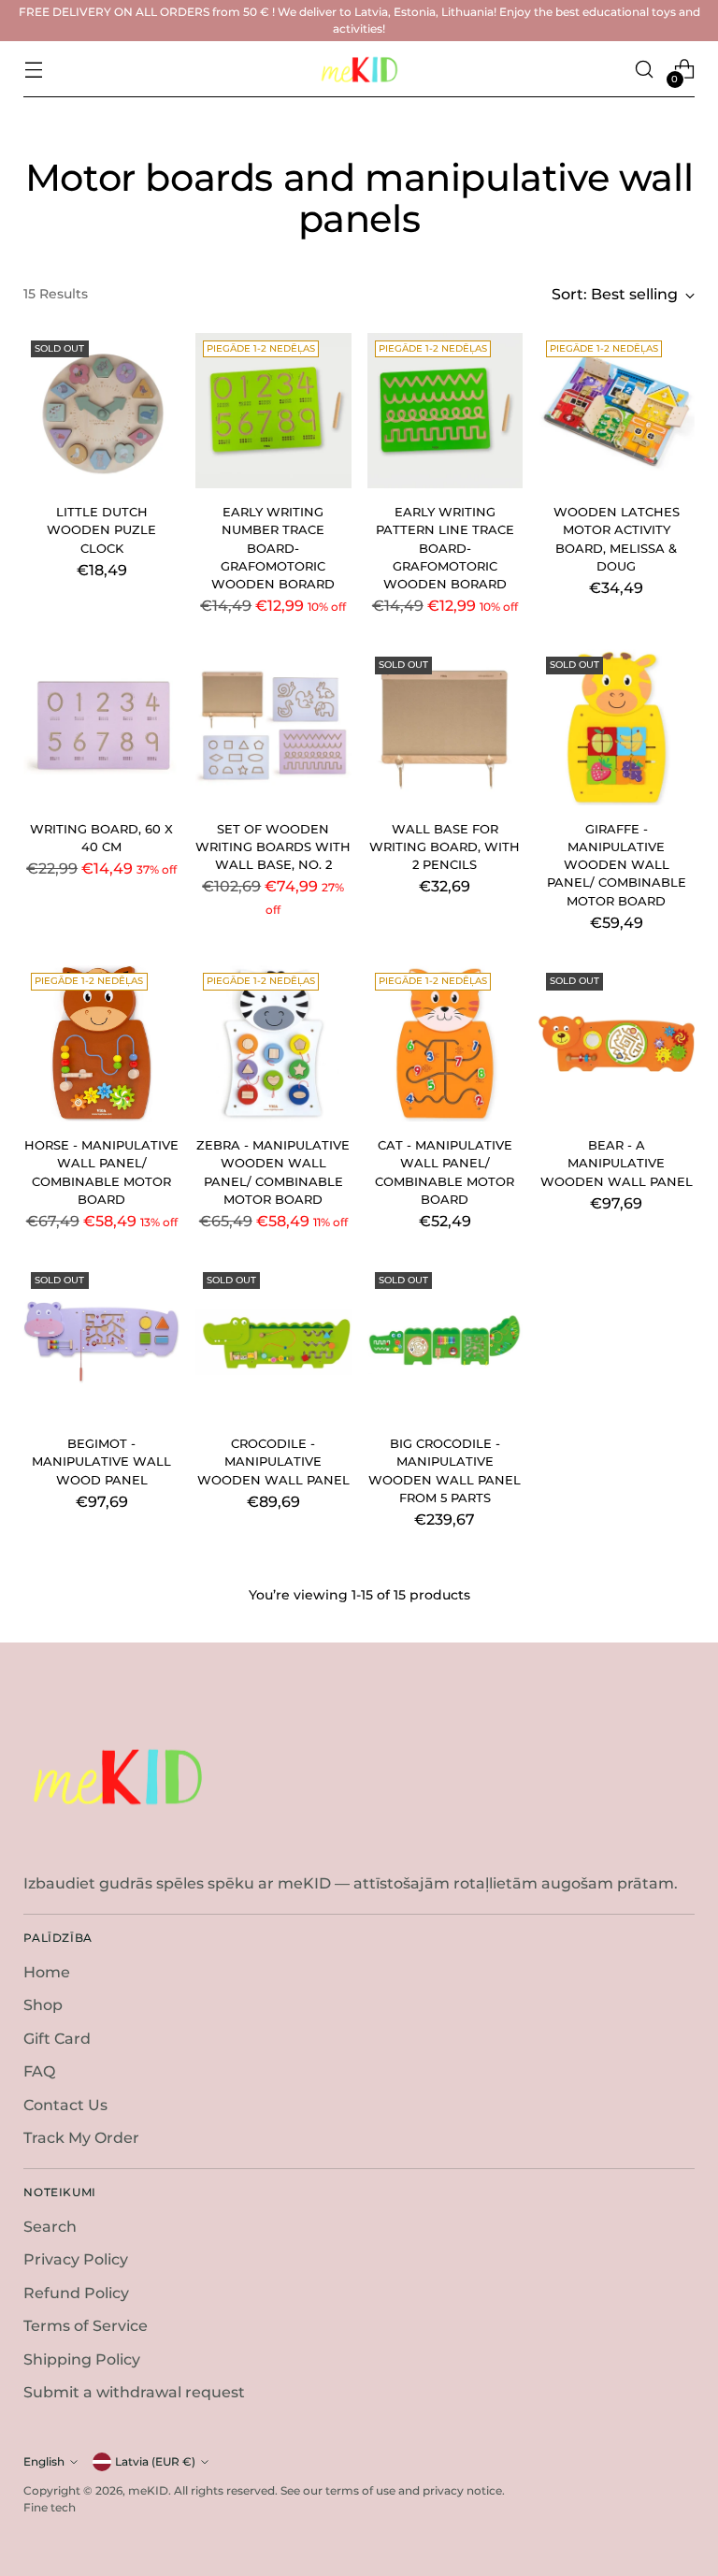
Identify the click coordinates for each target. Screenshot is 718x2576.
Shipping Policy (82, 2359)
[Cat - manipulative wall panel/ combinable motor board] (445, 1043)
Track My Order (81, 2138)
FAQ (39, 2071)
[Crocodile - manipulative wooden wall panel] (273, 1343)
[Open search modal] (645, 70)
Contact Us (65, 2105)
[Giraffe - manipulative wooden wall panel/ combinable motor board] (617, 727)
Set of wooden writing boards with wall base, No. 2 (273, 847)
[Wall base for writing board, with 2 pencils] (445, 727)
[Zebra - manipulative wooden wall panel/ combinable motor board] (273, 1043)
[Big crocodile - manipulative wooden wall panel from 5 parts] (445, 1343)
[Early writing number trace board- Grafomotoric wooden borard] (273, 411)
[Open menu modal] (33, 70)
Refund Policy (76, 2293)
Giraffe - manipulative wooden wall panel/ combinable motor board (617, 865)
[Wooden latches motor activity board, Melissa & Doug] (617, 411)
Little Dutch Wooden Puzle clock (101, 530)
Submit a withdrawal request (134, 2392)
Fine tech (50, 2507)
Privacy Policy (76, 2259)
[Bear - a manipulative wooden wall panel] (617, 1043)
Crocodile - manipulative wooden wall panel (273, 1462)
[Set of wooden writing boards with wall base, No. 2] (273, 727)
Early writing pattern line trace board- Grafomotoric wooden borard (445, 548)
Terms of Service (86, 2326)
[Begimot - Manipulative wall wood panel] (101, 1343)
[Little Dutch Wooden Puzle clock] (101, 411)
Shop (43, 2005)
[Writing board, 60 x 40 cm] (101, 727)
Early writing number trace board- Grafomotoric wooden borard (273, 548)
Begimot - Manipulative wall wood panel (101, 1462)
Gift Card (57, 2039)
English (44, 2461)
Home (47, 1972)
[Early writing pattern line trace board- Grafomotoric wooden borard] (445, 411)
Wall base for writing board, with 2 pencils (445, 847)
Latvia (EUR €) (155, 2461)
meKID (148, 2490)
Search (50, 2227)
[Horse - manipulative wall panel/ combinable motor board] (101, 1043)
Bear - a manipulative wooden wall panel (617, 1164)
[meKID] (359, 69)
